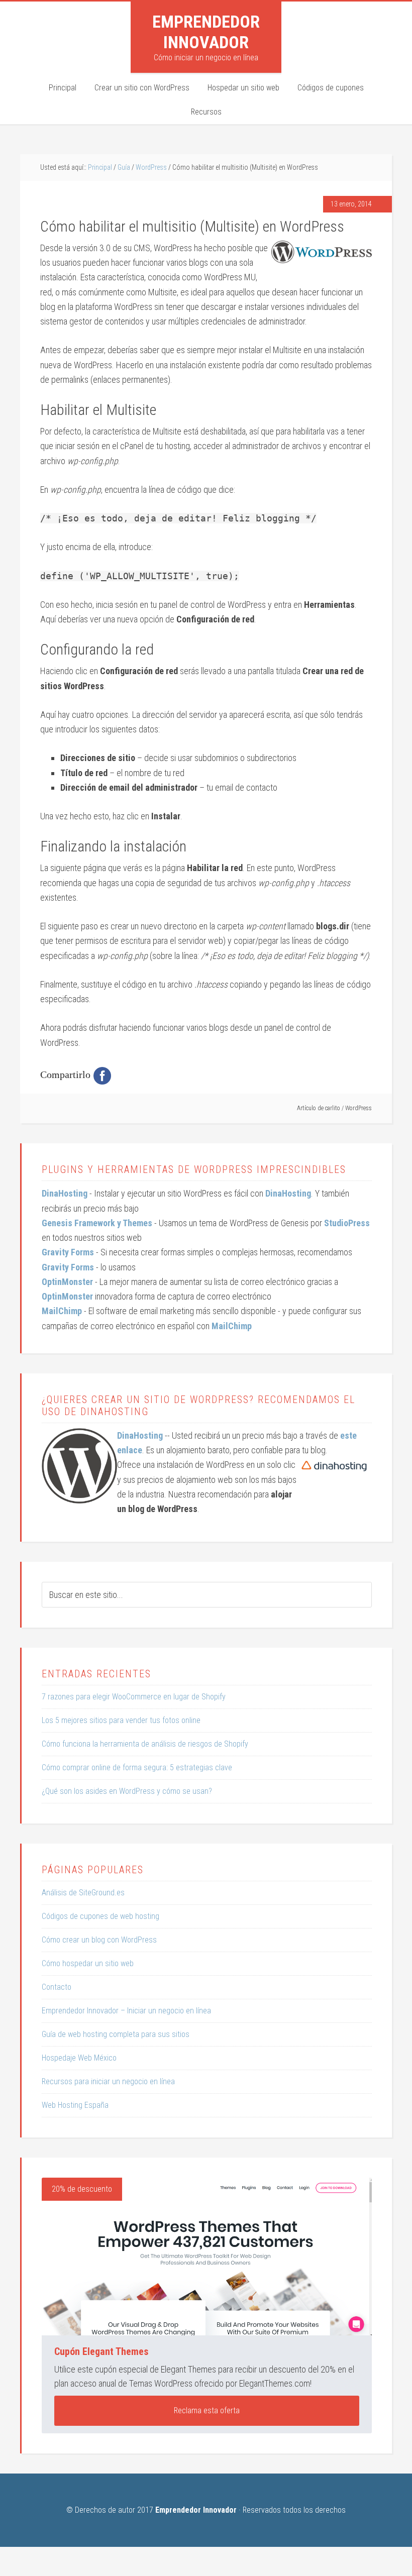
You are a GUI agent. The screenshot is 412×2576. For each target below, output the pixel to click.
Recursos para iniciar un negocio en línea (108, 2081)
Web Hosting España (75, 2105)
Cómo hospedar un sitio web (88, 1963)
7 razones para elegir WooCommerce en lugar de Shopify (134, 1697)
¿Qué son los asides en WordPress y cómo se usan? (127, 1791)
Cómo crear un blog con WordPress (99, 1940)
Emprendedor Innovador (206, 32)
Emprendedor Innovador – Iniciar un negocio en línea (126, 2011)
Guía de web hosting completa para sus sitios (116, 2034)
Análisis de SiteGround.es (83, 1893)
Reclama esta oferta (207, 2410)
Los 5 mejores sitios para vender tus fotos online (121, 1720)
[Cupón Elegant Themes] (207, 2257)
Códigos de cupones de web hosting (100, 1916)
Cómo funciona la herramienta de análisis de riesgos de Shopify (145, 1744)
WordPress (358, 1108)
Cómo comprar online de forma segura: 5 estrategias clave (137, 1767)
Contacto (57, 1987)
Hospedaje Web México (79, 2058)
